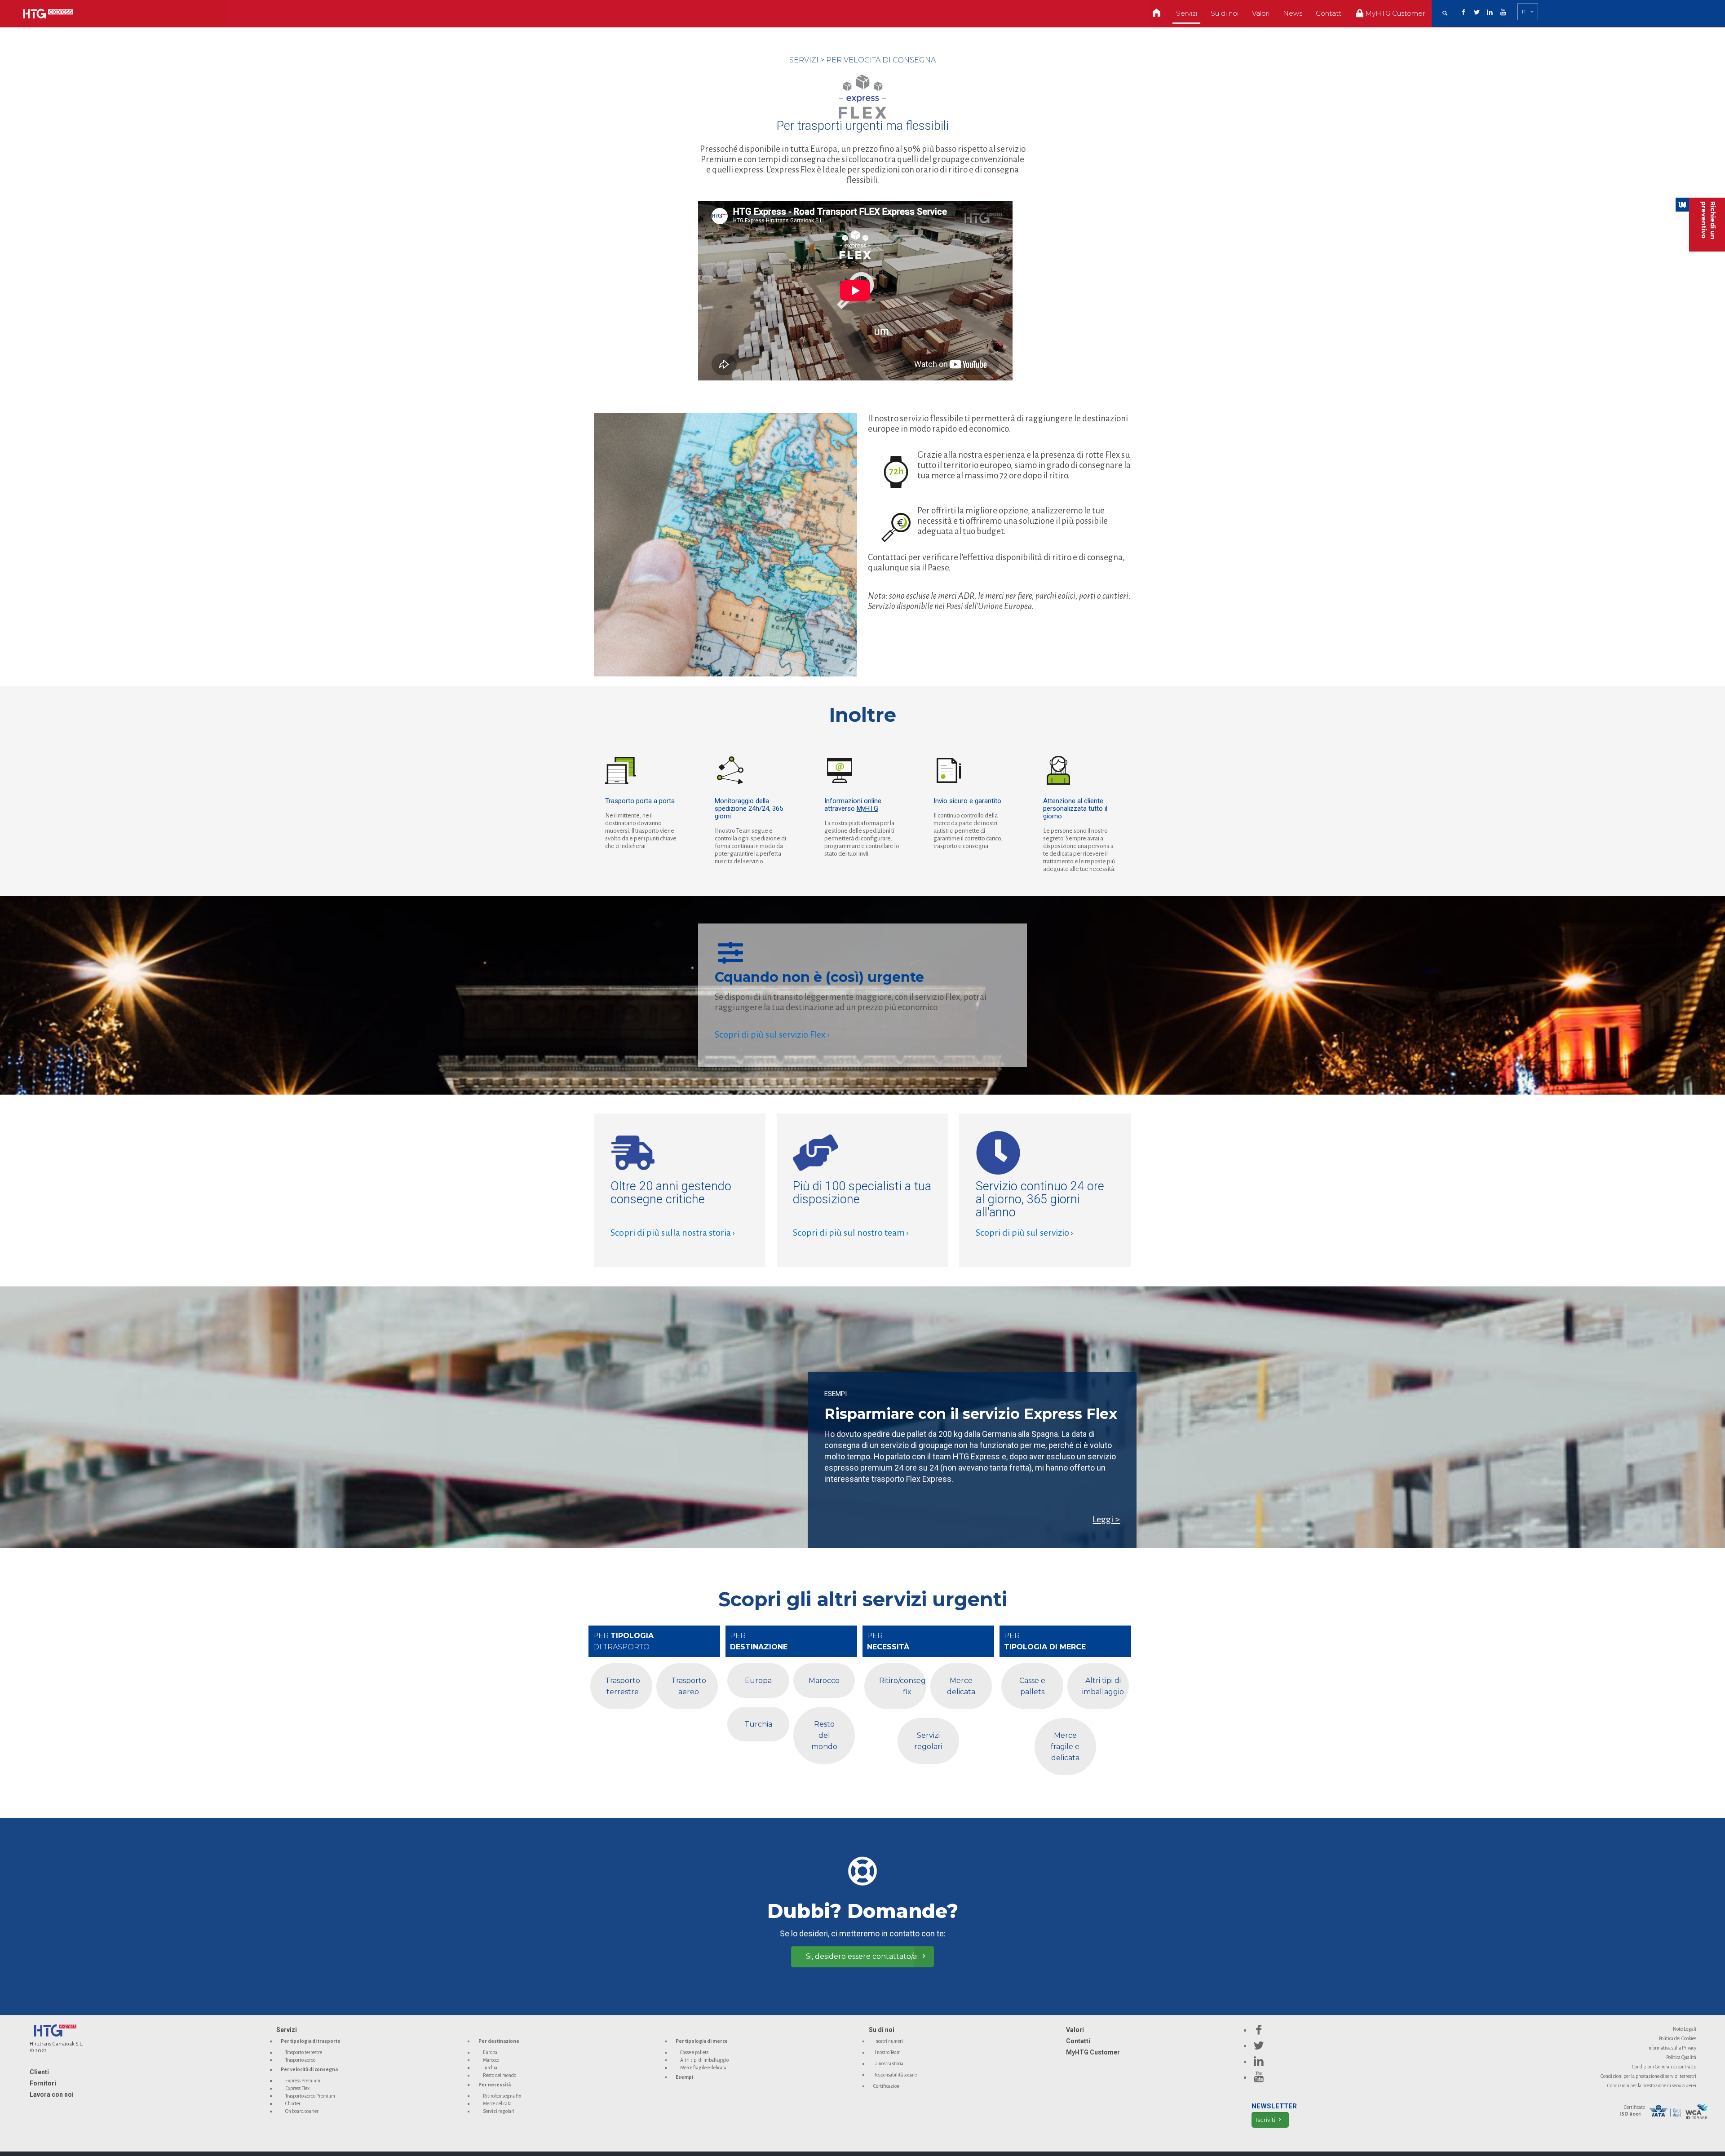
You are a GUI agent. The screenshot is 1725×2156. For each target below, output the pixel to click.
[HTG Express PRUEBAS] (48, 13)
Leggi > (1106, 1519)
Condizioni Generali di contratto (1664, 2067)
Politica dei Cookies (1678, 2038)
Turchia (490, 2068)
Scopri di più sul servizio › (1024, 1233)
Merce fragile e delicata (703, 2068)
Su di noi (882, 2030)
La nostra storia (888, 2063)
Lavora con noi (52, 2094)
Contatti (1078, 2041)
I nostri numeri (888, 2041)
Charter (293, 2103)
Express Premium (303, 2081)
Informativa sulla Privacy (1672, 2048)
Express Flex (297, 2088)
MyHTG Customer (1093, 2052)
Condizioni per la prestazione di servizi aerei (1652, 2085)
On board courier (302, 2111)
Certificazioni (887, 2086)
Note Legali (1685, 2029)
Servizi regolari (499, 2111)
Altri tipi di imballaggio (704, 2060)
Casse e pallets (694, 2052)
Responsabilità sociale (895, 2075)
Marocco (491, 2060)
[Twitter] (1477, 13)
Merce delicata (497, 2103)
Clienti (39, 2072)
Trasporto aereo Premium (310, 2096)
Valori (1075, 2030)
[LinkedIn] (1490, 13)
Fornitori (43, 2083)
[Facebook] (1464, 13)
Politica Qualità (1681, 2057)
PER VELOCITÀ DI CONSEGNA (881, 60)
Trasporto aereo (300, 2060)
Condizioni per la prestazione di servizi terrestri (1648, 2076)
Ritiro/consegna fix (502, 2096)
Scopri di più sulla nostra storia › (673, 1233)
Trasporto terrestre (304, 2052)
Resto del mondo (500, 2075)
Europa (490, 2052)
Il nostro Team (887, 2052)
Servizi (287, 2030)
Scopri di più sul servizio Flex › (772, 1034)
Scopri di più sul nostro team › (851, 1233)
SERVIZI (804, 60)
